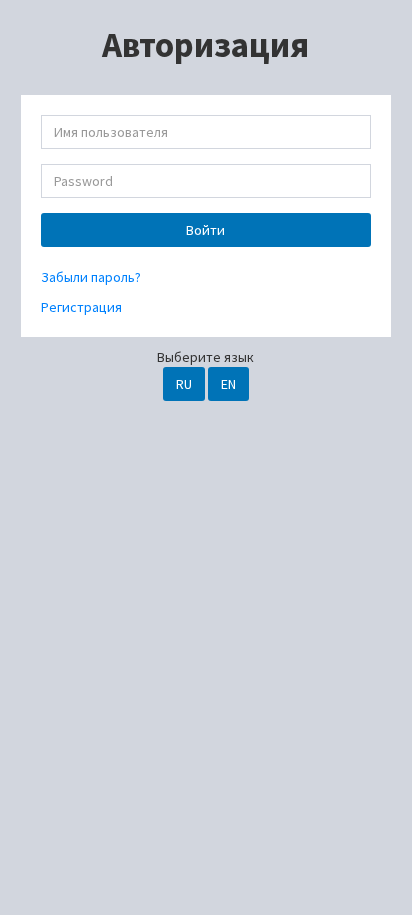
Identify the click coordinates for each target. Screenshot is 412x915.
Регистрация (81, 307)
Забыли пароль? (91, 277)
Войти (205, 230)
